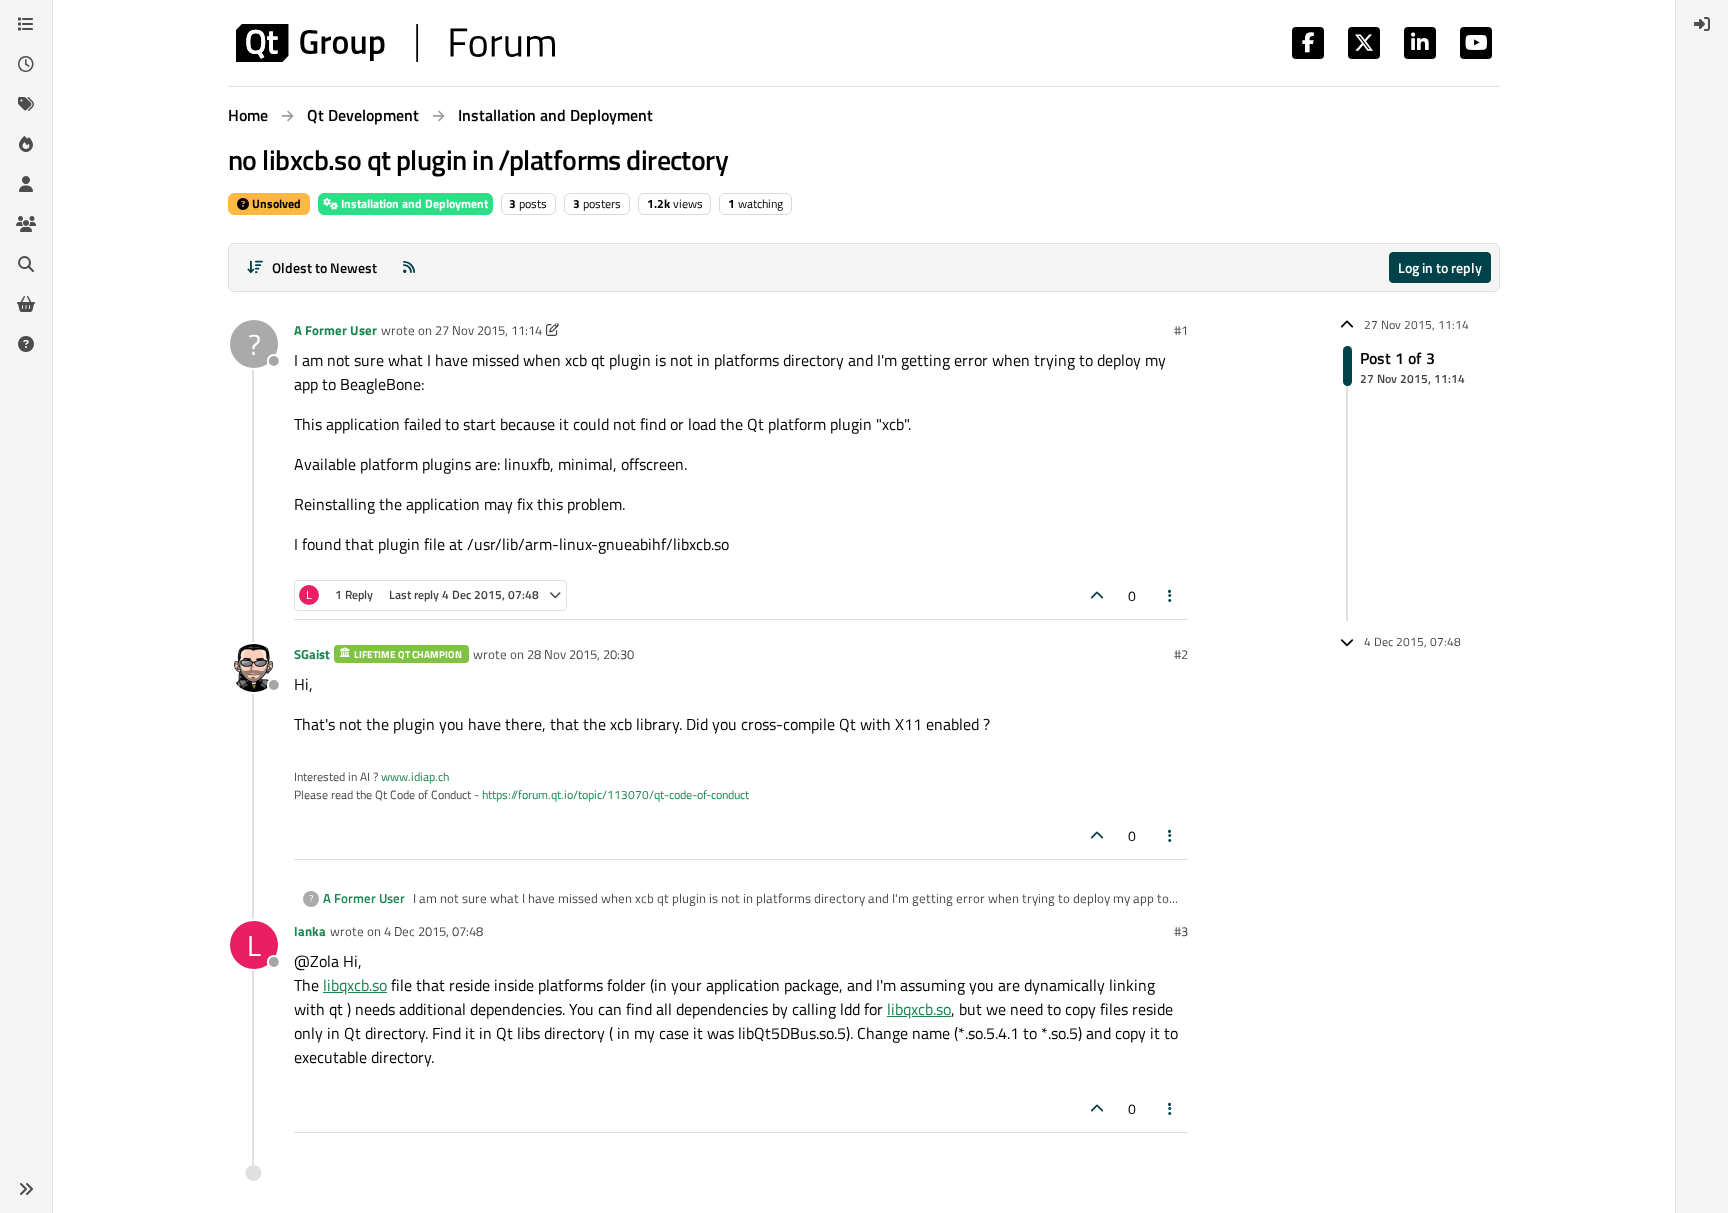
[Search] (26, 264)
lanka (310, 931)
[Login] (1702, 24)
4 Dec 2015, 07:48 (433, 931)
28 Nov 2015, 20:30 (580, 654)
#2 (1181, 654)
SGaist (312, 654)
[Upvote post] (1097, 595)
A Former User (335, 330)
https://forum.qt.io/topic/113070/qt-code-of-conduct (615, 794)
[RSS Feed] (409, 267)
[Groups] (26, 224)
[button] (26, 1189)
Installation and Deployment (413, 203)
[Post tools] (1171, 595)
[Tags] (26, 104)
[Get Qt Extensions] (26, 304)
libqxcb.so (355, 985)
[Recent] (26, 64)
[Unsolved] (26, 344)
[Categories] (26, 24)
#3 (1181, 931)
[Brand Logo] (395, 43)
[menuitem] (1702, 24)
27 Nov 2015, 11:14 (488, 330)
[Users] (26, 184)
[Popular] (26, 144)
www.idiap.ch (415, 776)
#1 (1181, 330)
